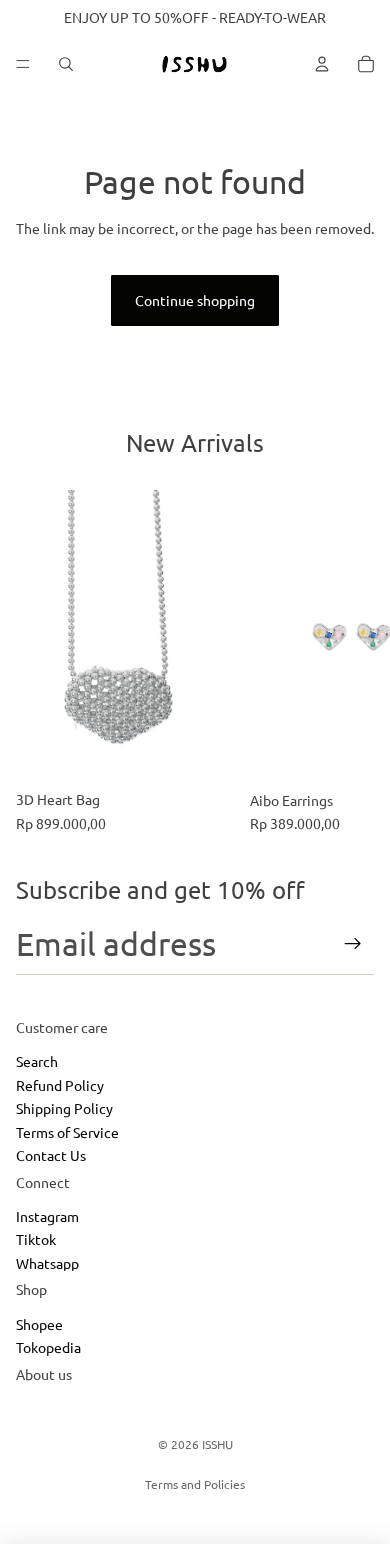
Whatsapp (47, 1263)
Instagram (47, 1216)
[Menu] (23, 64)
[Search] (66, 64)
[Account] (322, 64)
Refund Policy (60, 1085)
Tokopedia (48, 1348)
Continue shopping (195, 300)
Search (37, 1062)
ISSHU (217, 1444)
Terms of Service (67, 1132)
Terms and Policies (195, 1484)
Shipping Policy (64, 1108)
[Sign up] (353, 944)
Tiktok (36, 1240)
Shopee (39, 1324)
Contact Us (51, 1155)
